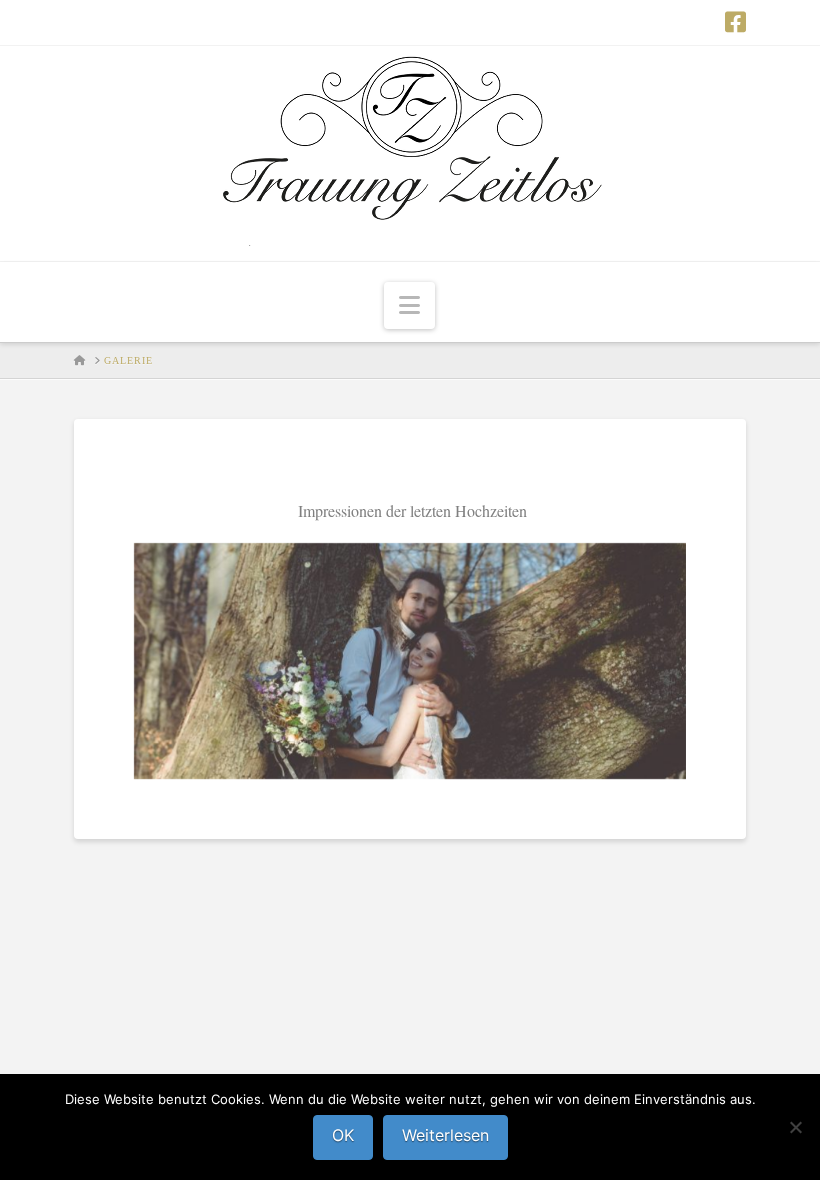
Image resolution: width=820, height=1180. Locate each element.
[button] (409, 305)
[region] (410, 661)
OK (343, 1135)
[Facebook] (735, 22)
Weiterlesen (445, 1135)
